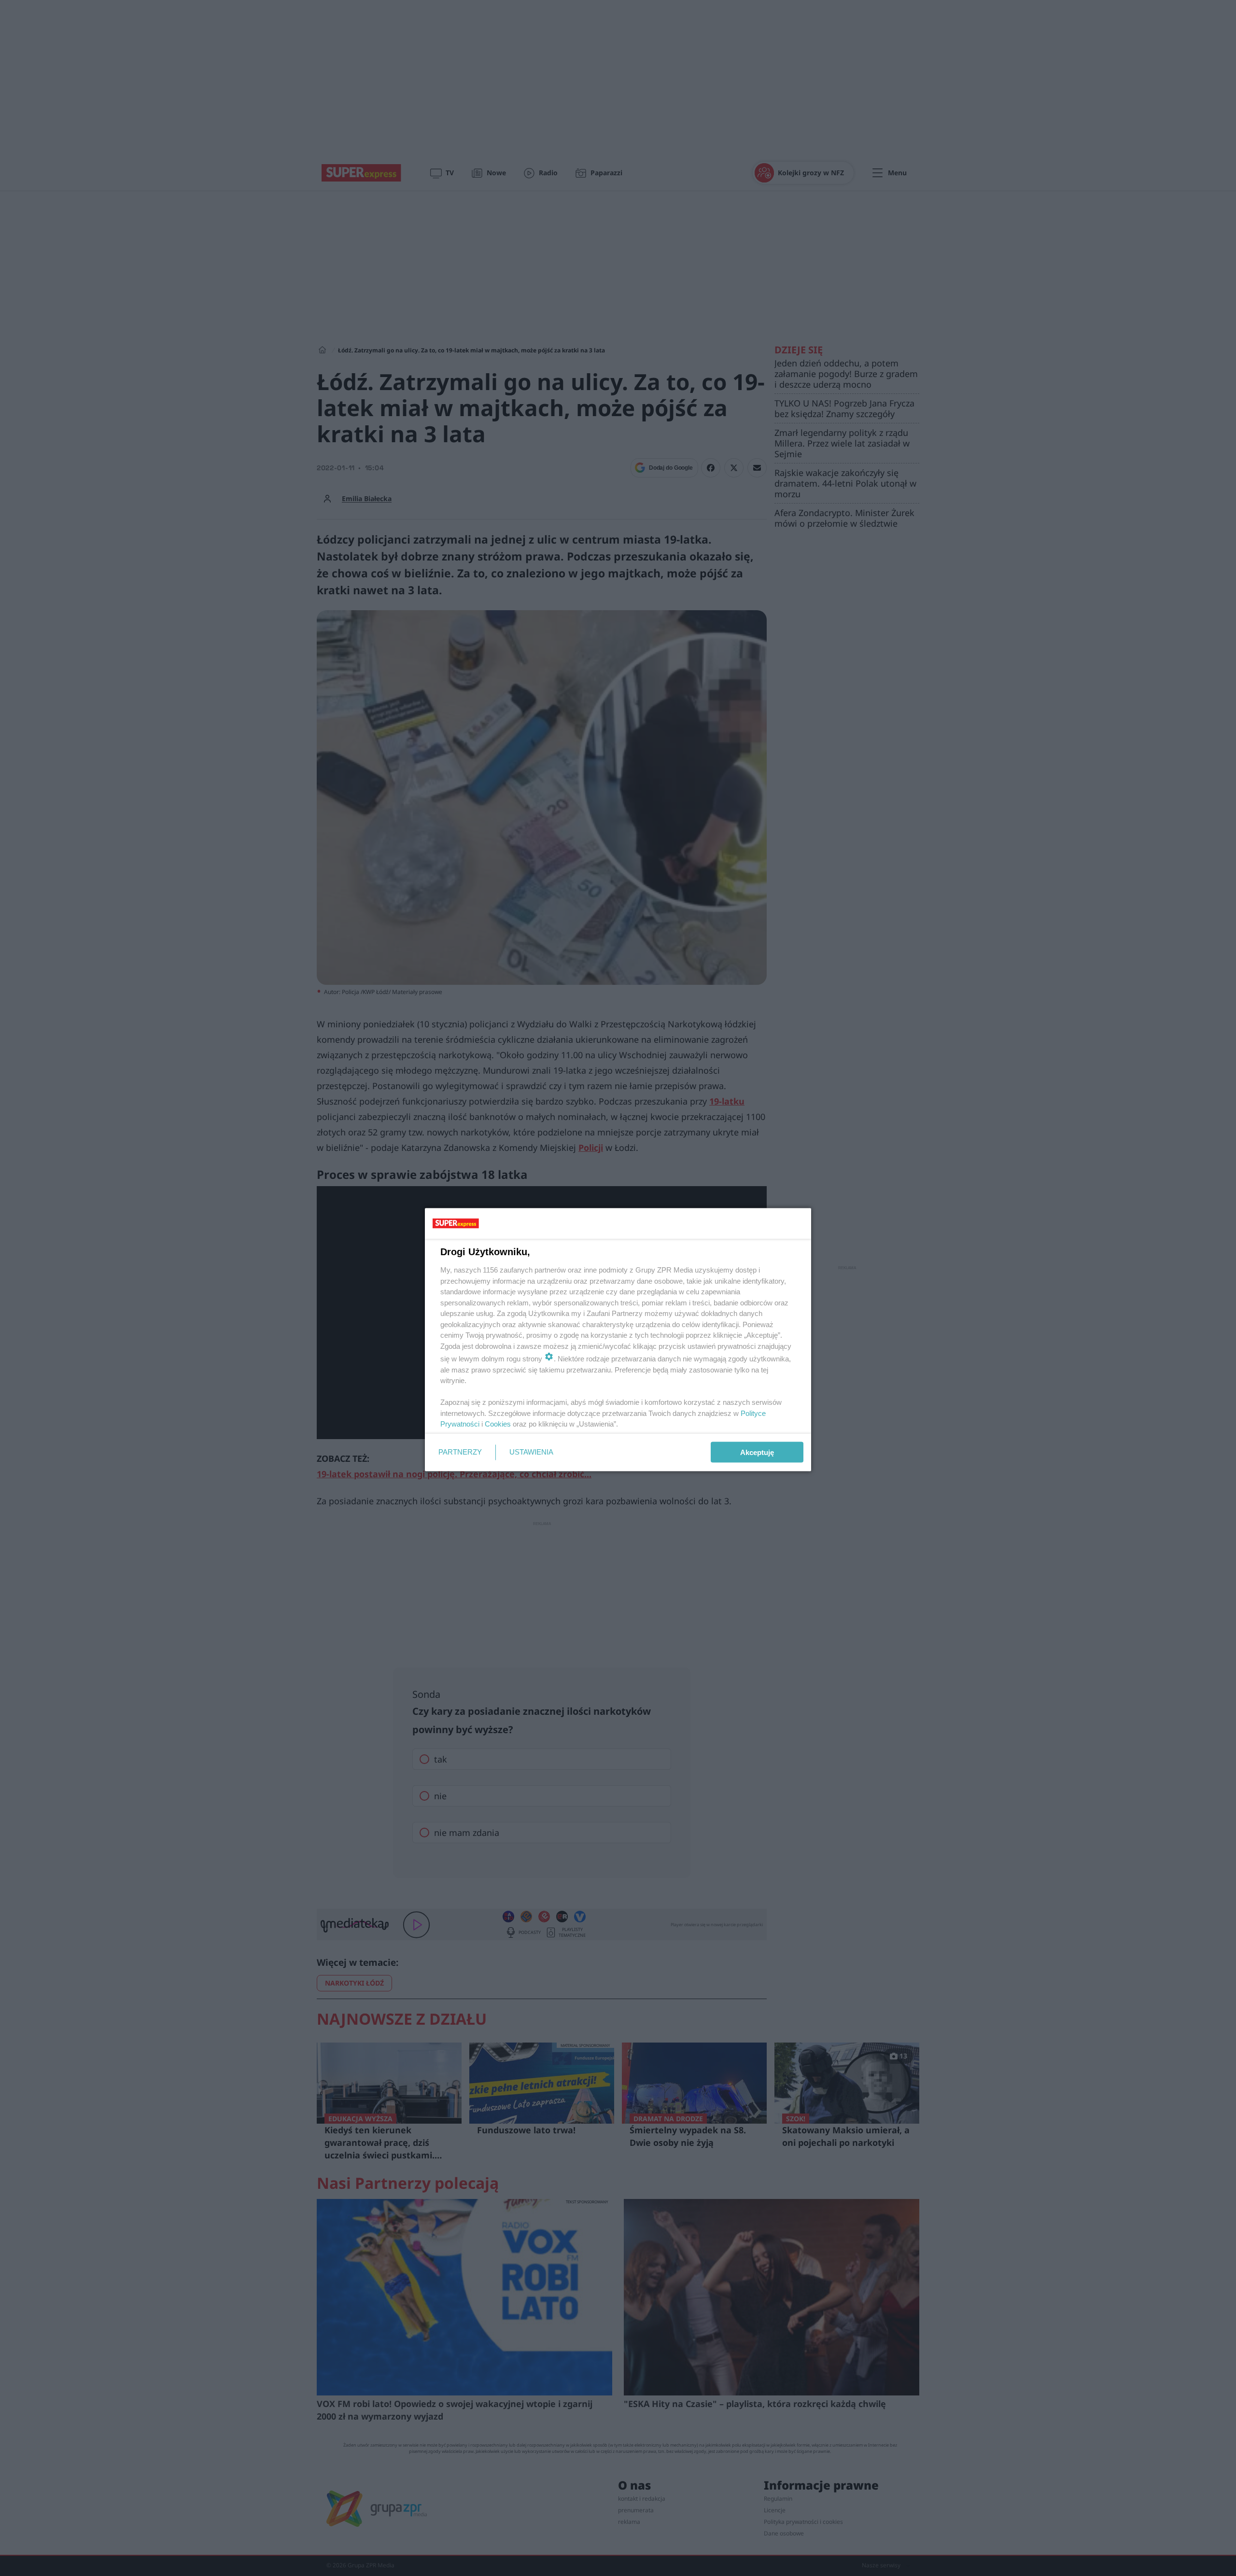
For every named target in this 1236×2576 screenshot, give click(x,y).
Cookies (498, 1424)
